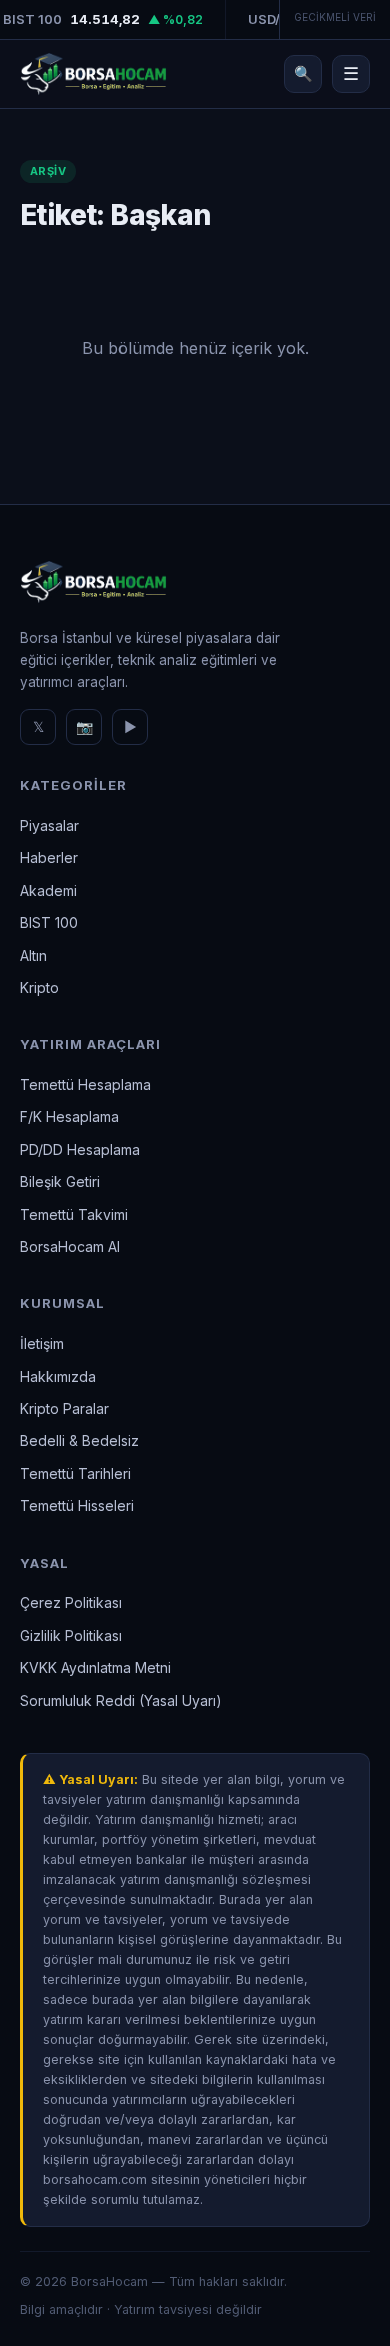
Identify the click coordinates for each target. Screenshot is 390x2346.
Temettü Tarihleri (75, 1473)
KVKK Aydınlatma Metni (95, 1667)
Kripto (39, 987)
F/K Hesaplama (69, 1116)
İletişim (42, 1343)
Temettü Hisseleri (77, 1505)
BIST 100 (49, 922)
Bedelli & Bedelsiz (79, 1440)
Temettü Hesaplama (85, 1084)
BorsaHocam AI (70, 1246)
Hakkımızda (58, 1376)
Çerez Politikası (71, 1602)
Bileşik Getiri (60, 1181)
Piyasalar (49, 825)
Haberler (49, 857)
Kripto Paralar (64, 1408)
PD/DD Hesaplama (80, 1149)
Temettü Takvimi (74, 1214)
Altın (33, 955)
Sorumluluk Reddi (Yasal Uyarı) (121, 1700)
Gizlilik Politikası (71, 1635)
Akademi (48, 890)
